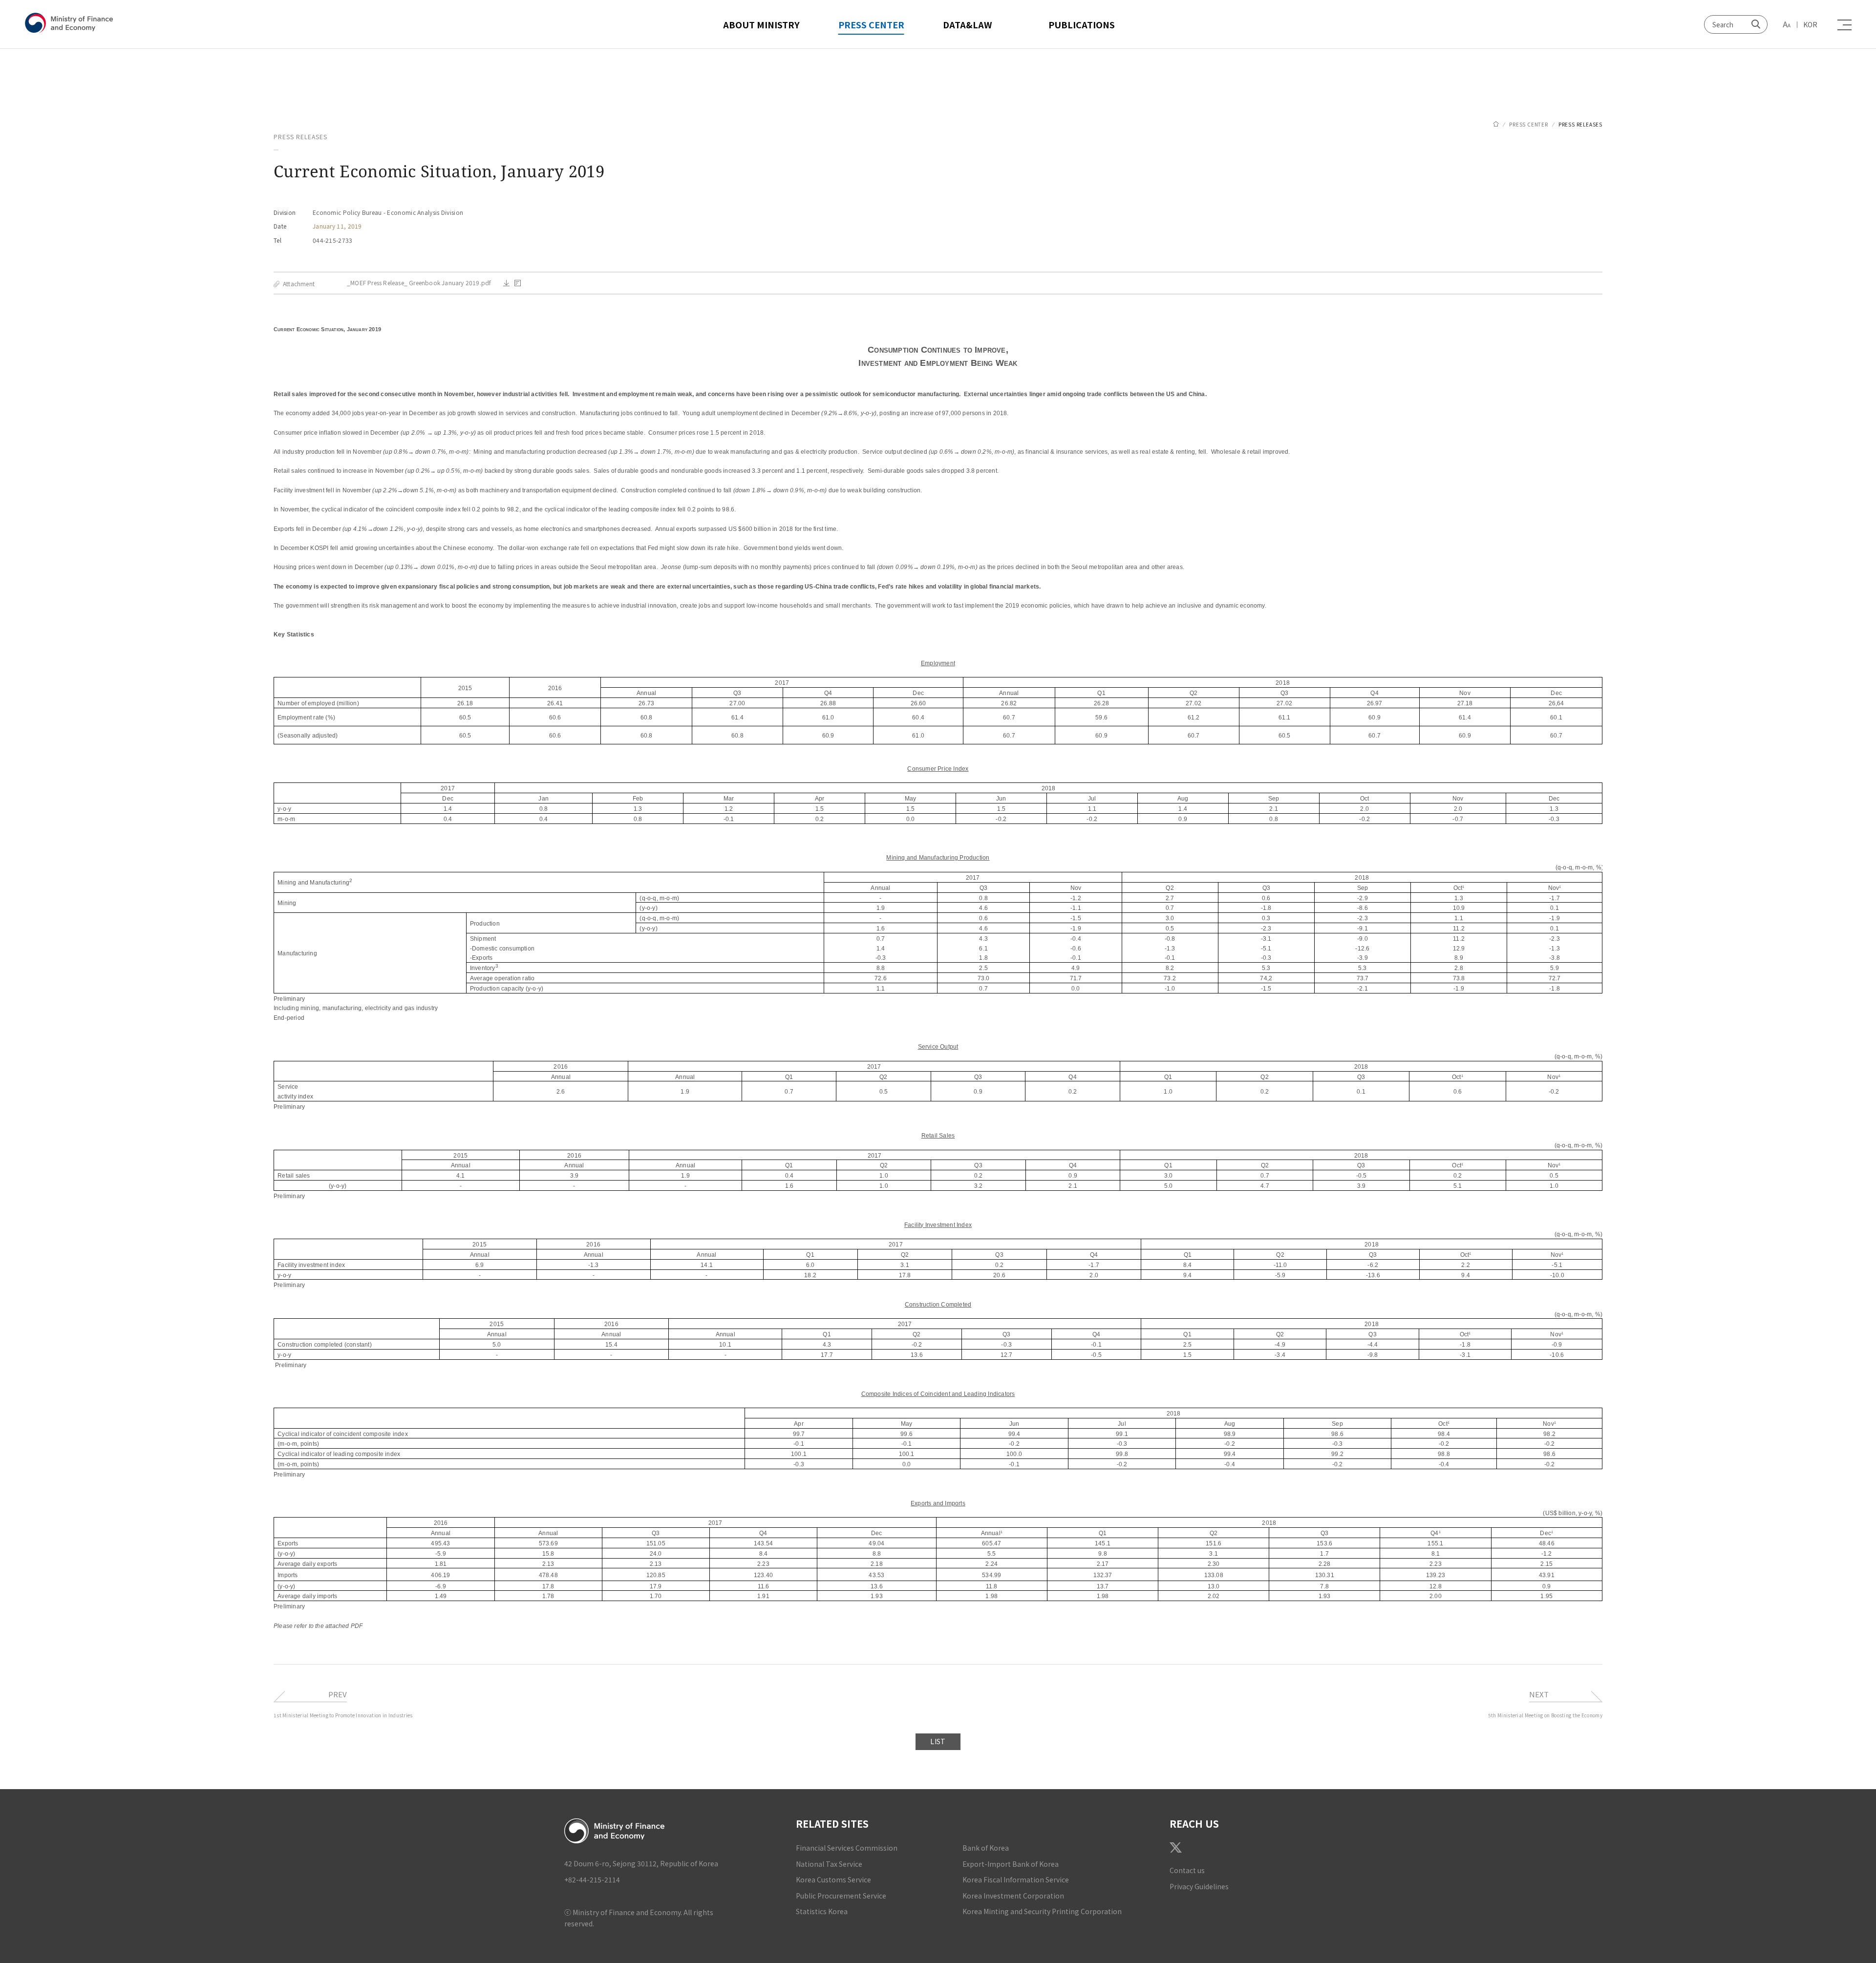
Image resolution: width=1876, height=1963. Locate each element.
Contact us (1187, 1870)
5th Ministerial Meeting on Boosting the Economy (1545, 1715)
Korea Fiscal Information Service (1016, 1879)
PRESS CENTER (1529, 124)
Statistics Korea (822, 1911)
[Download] (506, 283)
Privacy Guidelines (1199, 1886)
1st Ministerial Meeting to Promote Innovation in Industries (343, 1715)
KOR (1810, 24)
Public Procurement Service (841, 1896)
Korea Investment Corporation (1013, 1896)
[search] (1755, 24)
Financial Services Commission (847, 1848)
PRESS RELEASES (1580, 124)
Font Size (1787, 24)
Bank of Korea (986, 1848)
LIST (938, 1741)
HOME (1496, 124)
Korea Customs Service (833, 1879)
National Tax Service (829, 1864)
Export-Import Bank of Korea (1011, 1864)
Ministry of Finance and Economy (71, 23)
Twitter (1176, 1847)
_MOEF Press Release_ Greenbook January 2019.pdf (419, 283)
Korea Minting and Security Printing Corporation (1042, 1911)
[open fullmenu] (1842, 25)
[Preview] (518, 283)
